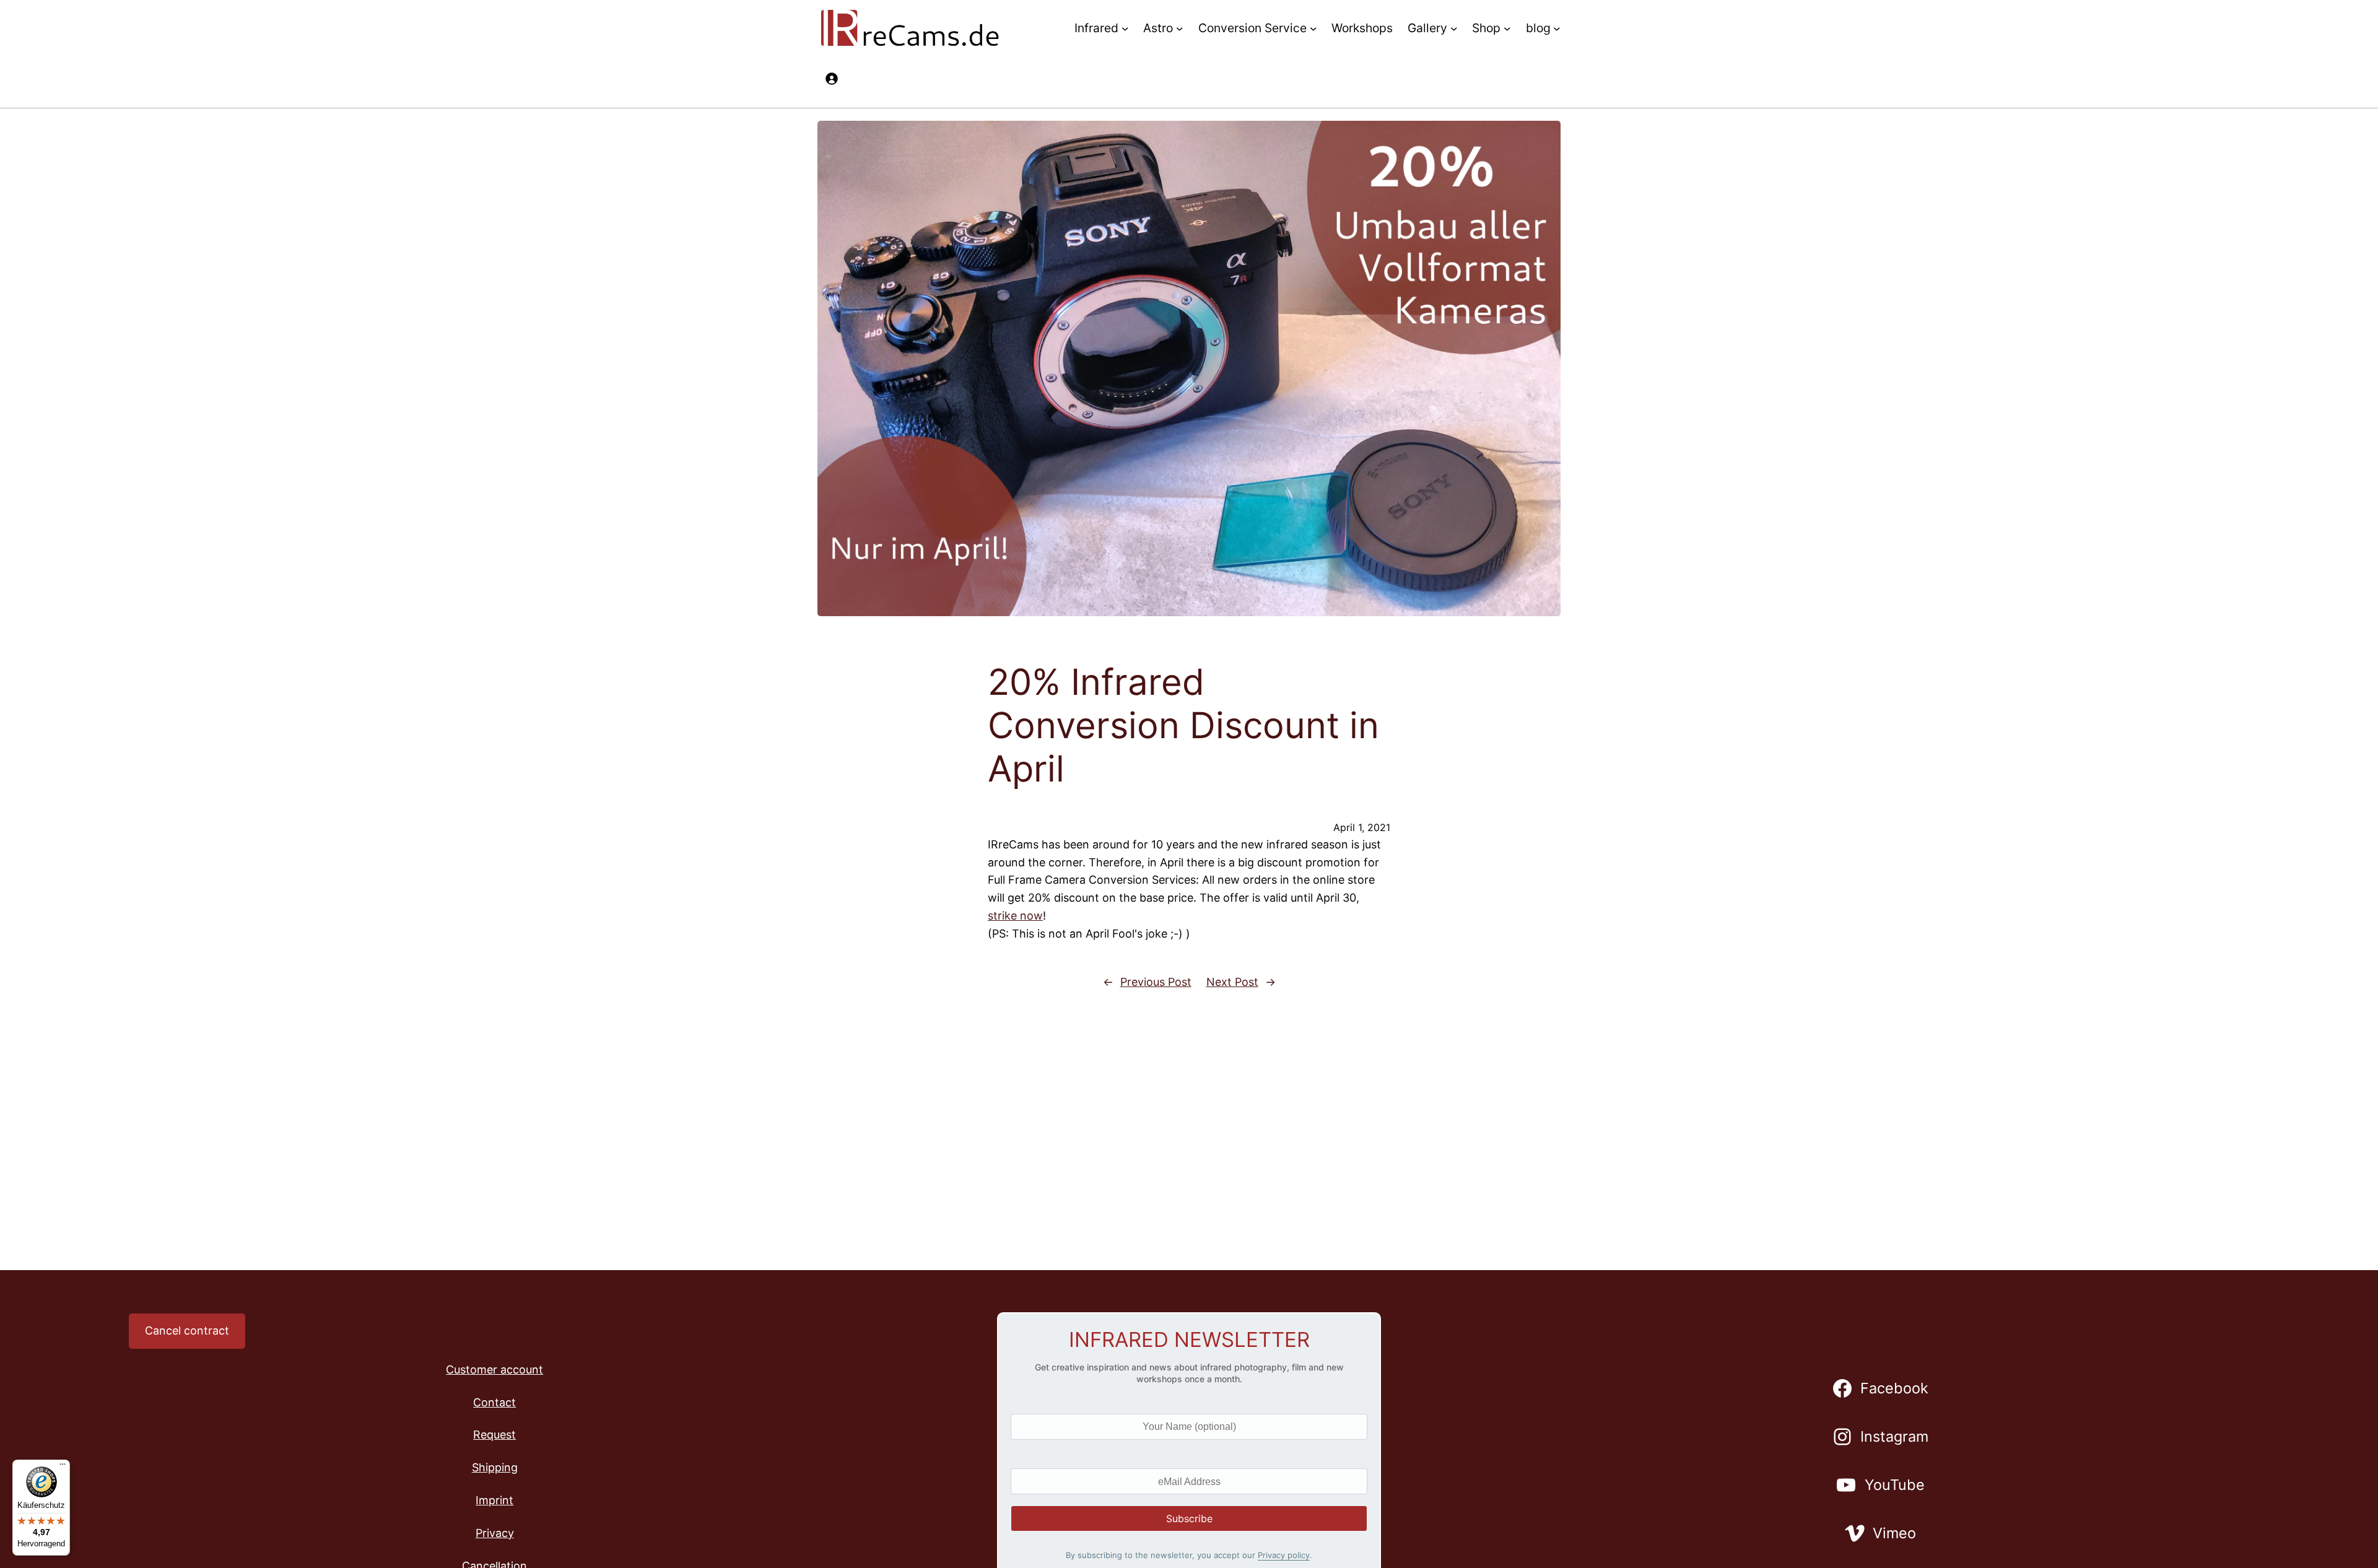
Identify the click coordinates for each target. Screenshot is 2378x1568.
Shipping (495, 1467)
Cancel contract (187, 1331)
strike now (1015, 916)
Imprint (494, 1500)
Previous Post (1156, 982)
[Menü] (63, 1467)
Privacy (495, 1533)
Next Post (1232, 982)
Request (494, 1435)
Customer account (494, 1370)
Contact (494, 1402)
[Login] (831, 78)
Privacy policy (1284, 1555)
